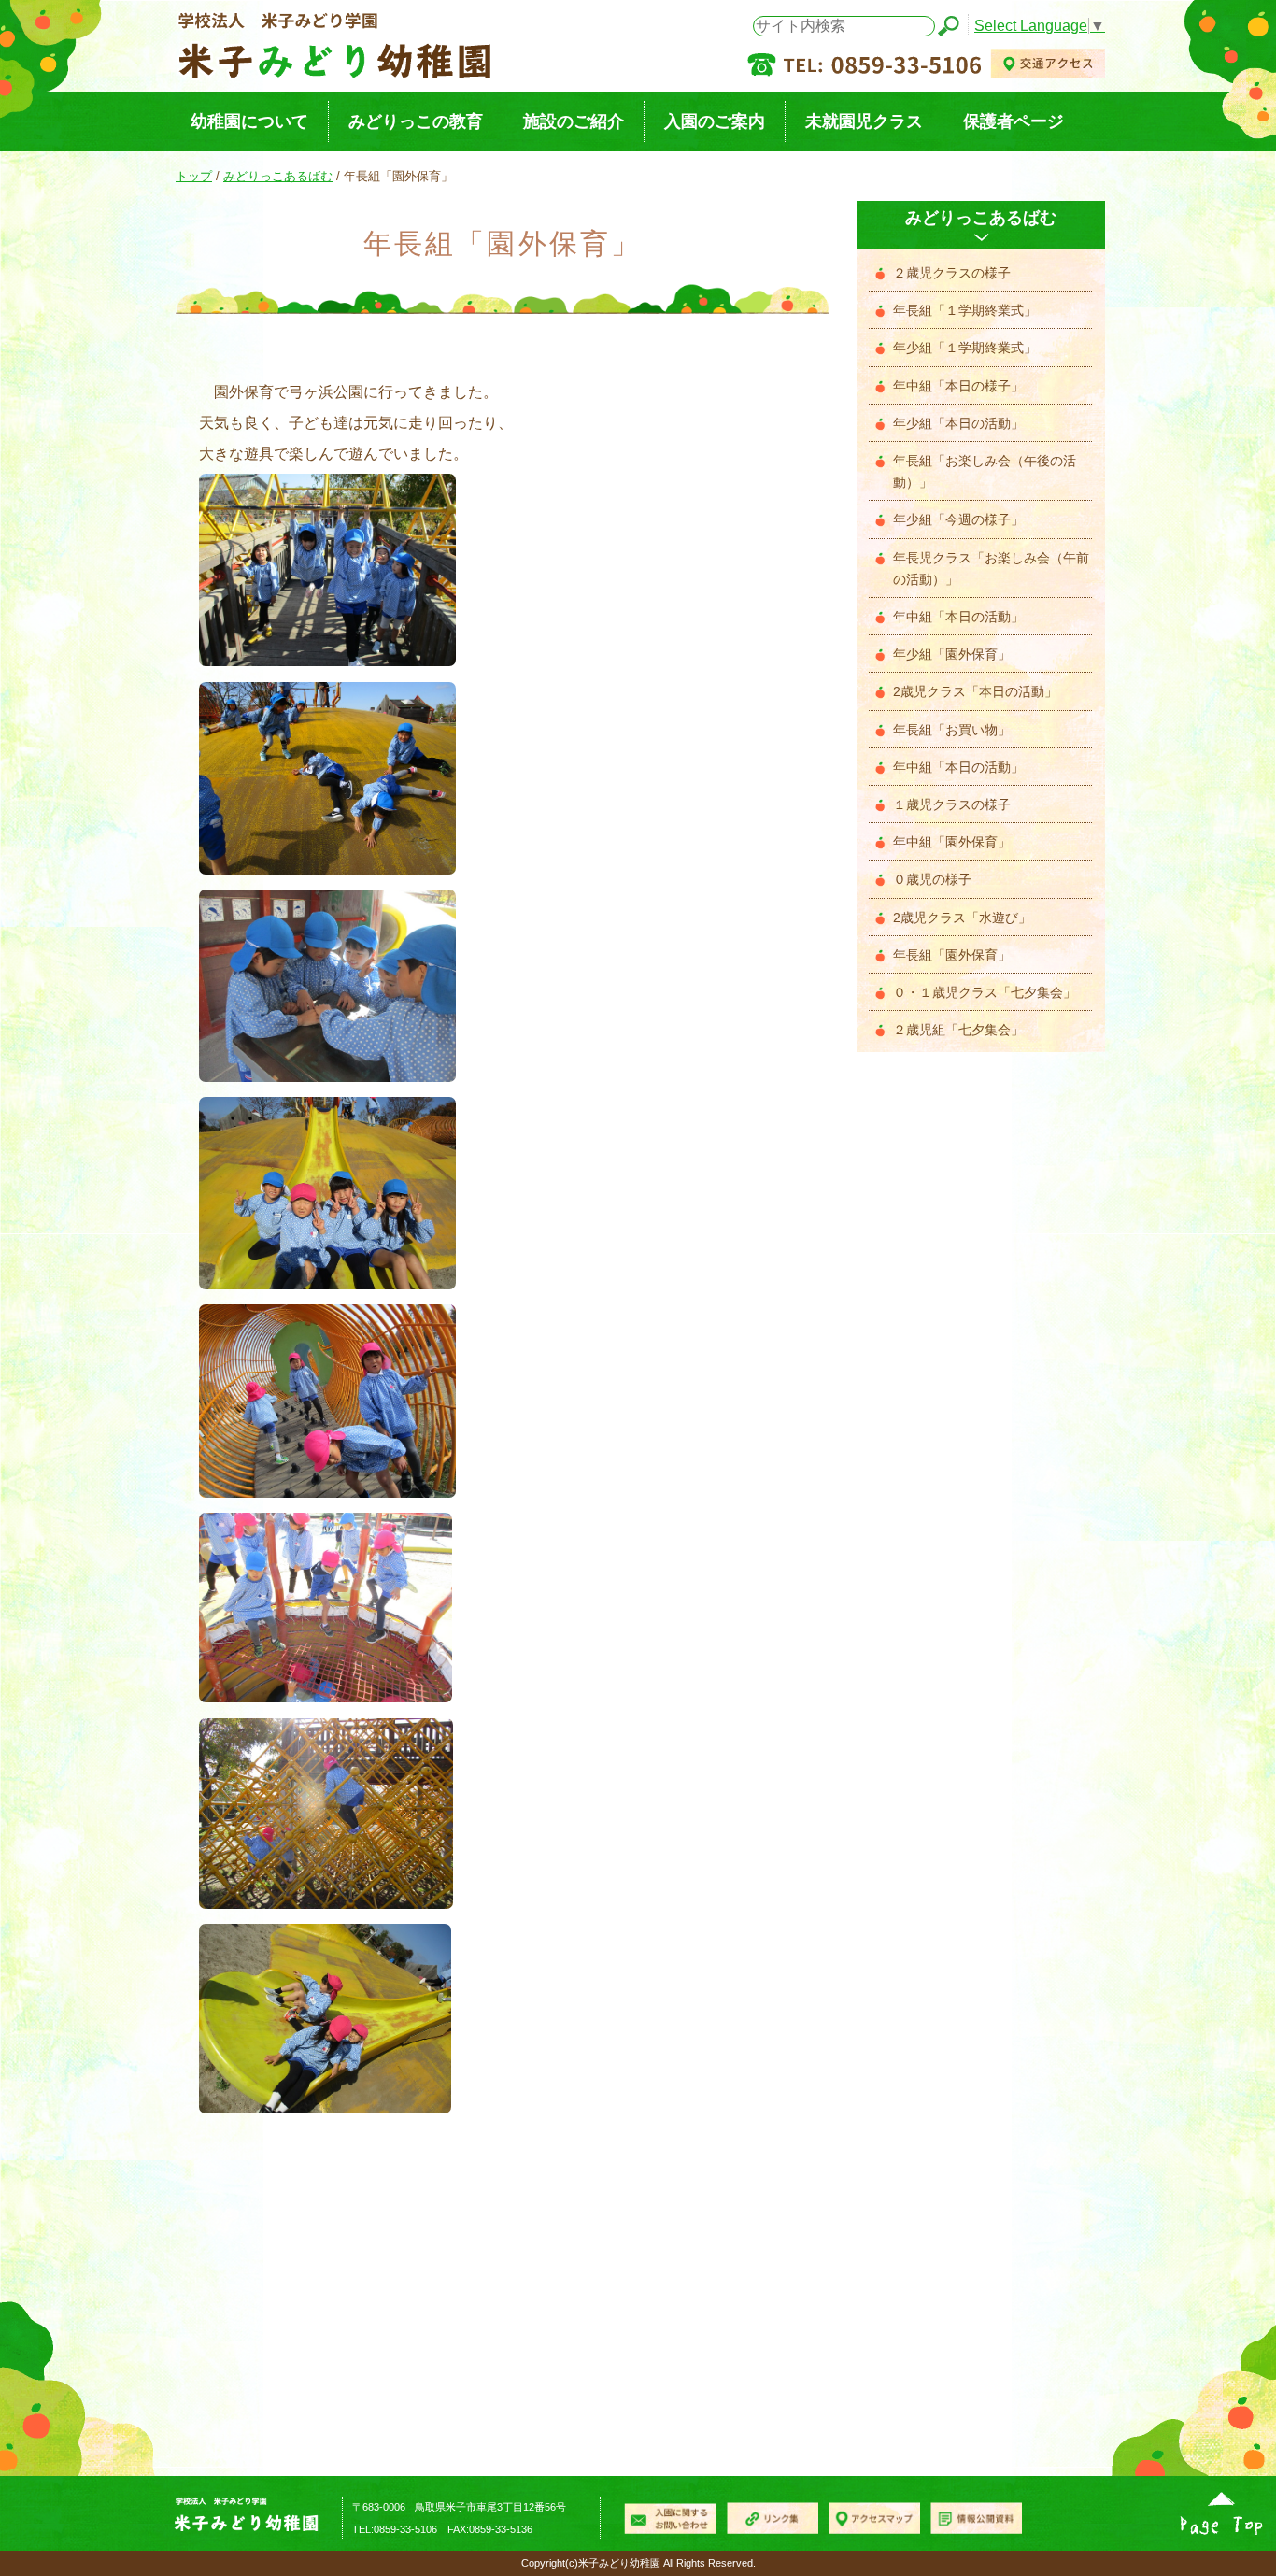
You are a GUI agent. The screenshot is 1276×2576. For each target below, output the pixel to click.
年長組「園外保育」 (952, 955)
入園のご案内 (715, 121)
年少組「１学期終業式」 (965, 348)
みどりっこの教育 (416, 121)
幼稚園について (249, 121)
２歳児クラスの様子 (952, 273)
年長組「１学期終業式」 (965, 311)
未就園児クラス (864, 121)
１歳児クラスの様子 (952, 805)
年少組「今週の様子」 (958, 520)
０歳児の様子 (932, 880)
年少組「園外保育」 (952, 655)
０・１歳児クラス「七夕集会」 (985, 993)
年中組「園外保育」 (952, 842)
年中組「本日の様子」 (958, 386)
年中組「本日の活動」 (958, 617)
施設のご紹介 (574, 121)
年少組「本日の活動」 (958, 424)
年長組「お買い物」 (952, 730)
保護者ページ (1014, 121)
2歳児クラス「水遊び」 (962, 918)
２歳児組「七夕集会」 (958, 1030)
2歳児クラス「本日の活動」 (975, 692)
